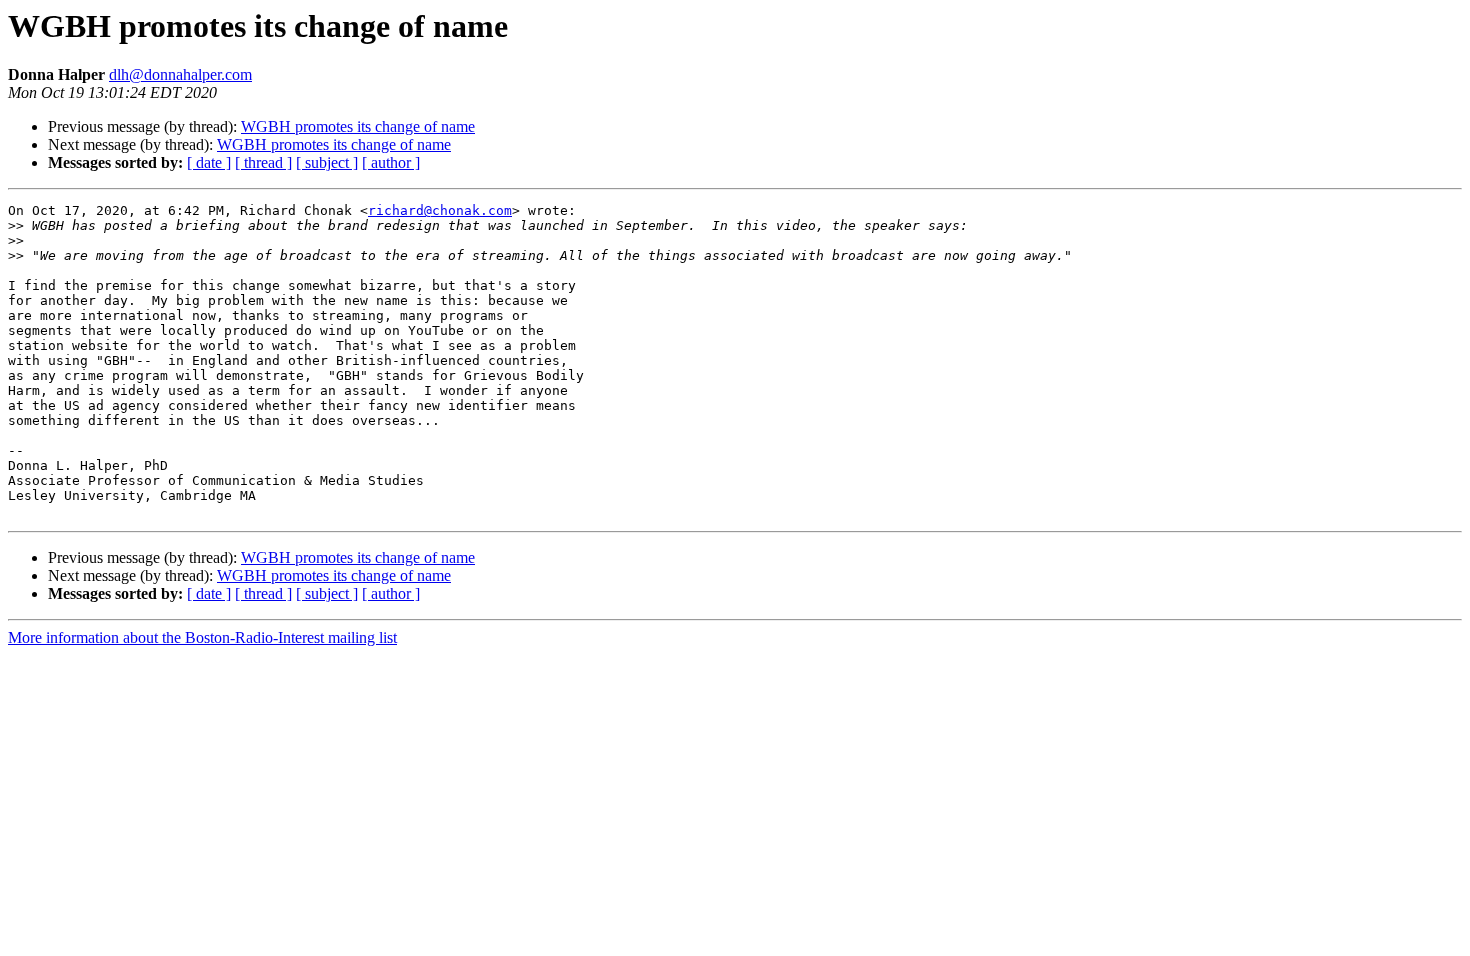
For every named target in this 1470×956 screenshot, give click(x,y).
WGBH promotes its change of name (358, 126)
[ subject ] (327, 162)
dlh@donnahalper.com (180, 74)
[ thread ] (263, 162)
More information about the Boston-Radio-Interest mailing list (202, 637)
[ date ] (209, 162)
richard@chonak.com (440, 210)
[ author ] (391, 162)
